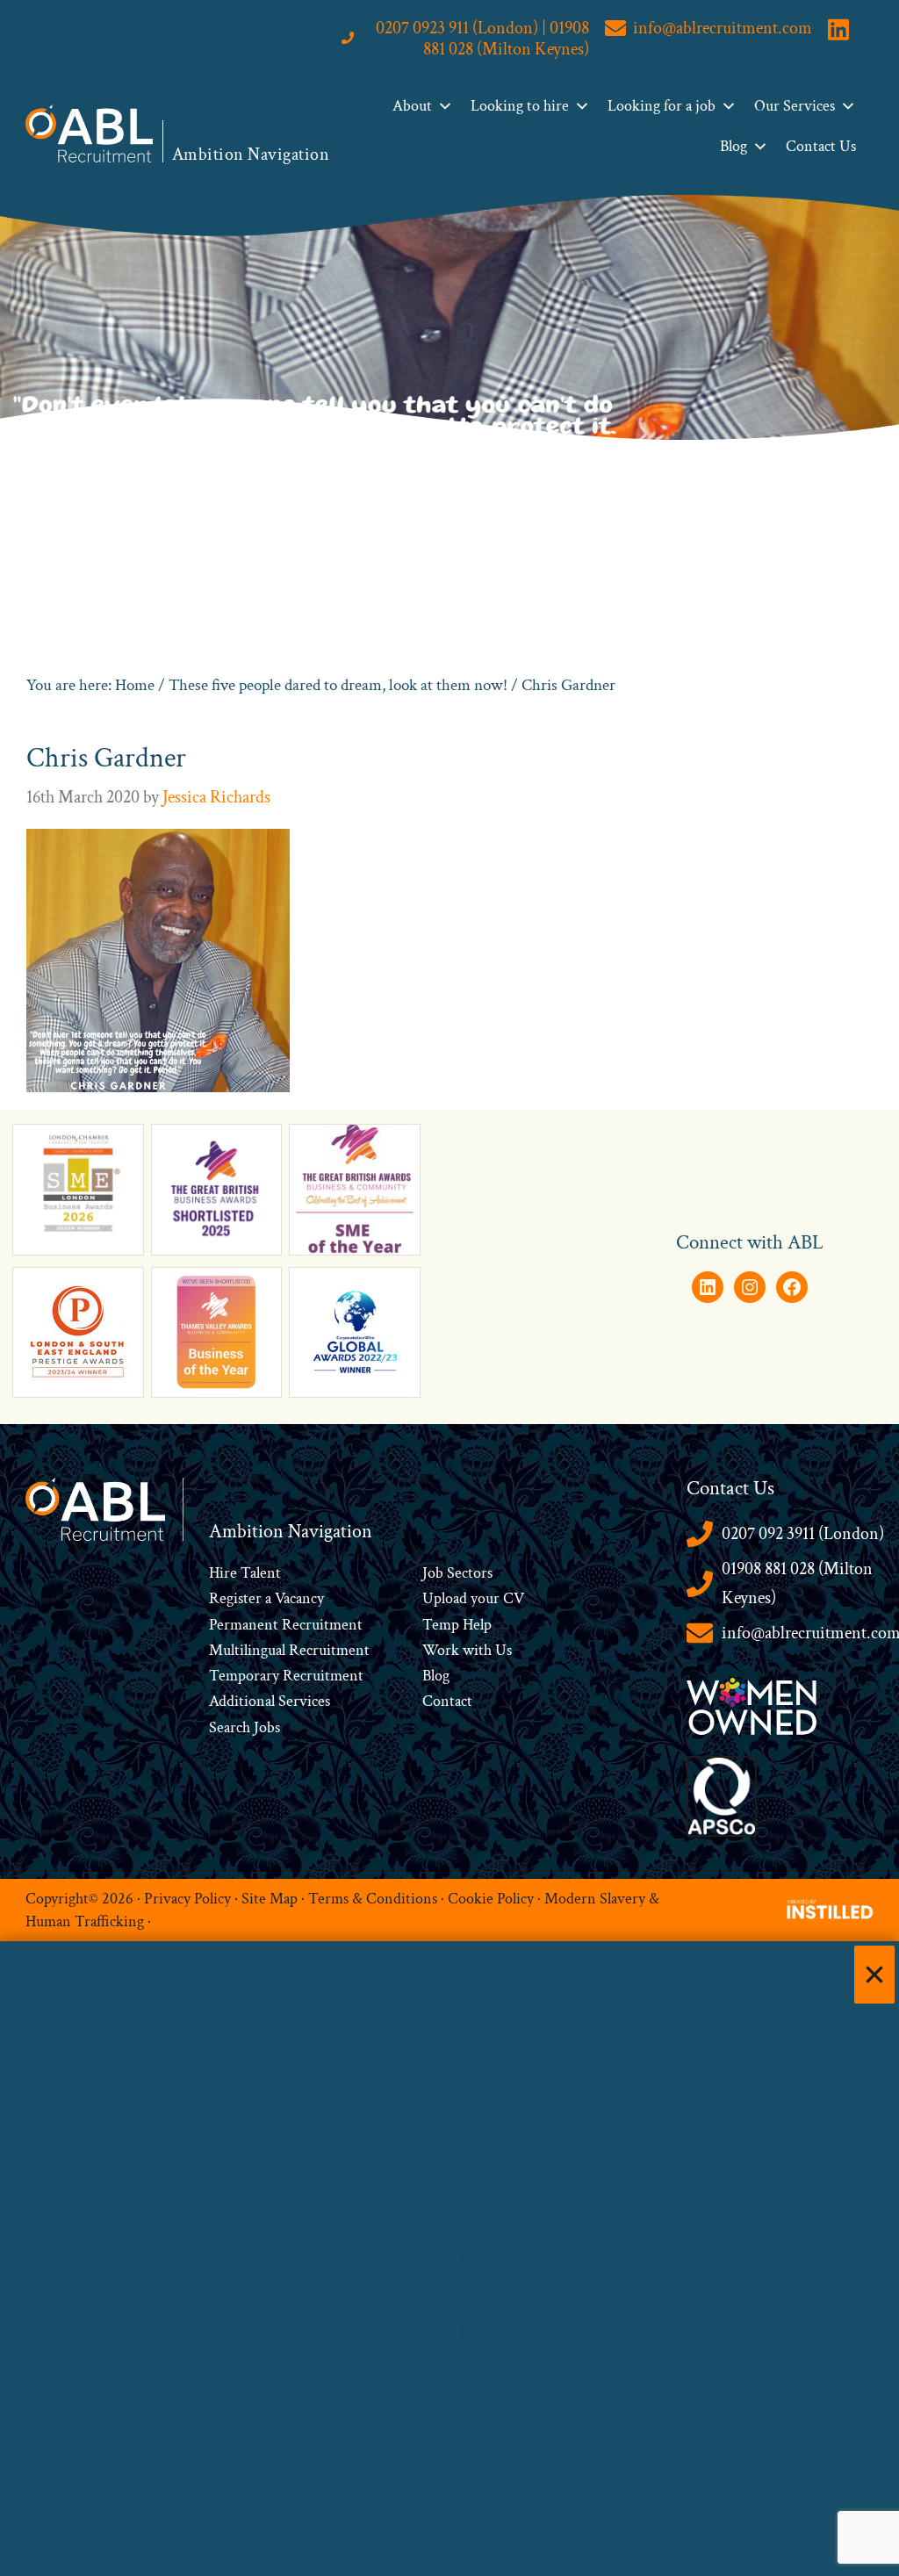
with (477, 1650)
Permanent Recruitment (286, 1625)
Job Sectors (457, 1573)
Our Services (795, 106)
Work (442, 1650)
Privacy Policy (187, 1898)
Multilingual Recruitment (289, 1650)
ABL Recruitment (90, 133)
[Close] (874, 1975)
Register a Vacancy (266, 1598)
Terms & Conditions (373, 1898)
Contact (447, 1701)
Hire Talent (245, 1573)
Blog (734, 146)
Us (502, 1650)
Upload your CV (473, 1598)
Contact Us (821, 146)
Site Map (270, 1898)
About (412, 106)
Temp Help (457, 1625)
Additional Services (270, 1701)
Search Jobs (245, 1727)
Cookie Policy (491, 1898)
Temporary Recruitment (286, 1676)
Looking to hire (520, 106)
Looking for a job (662, 106)
